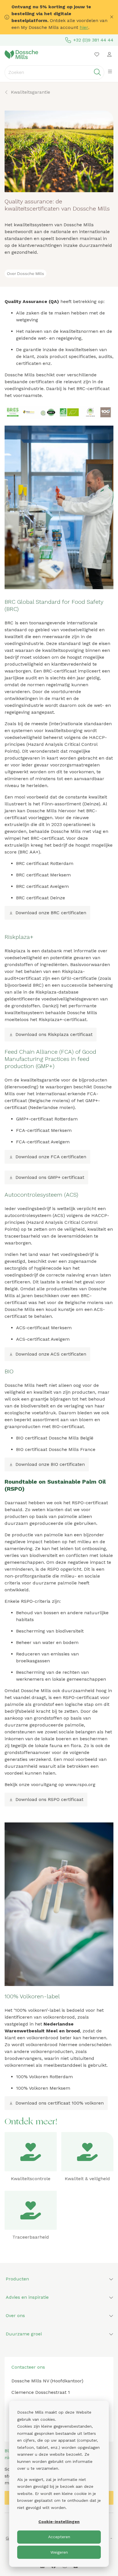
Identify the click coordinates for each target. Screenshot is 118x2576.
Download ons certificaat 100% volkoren (60, 2103)
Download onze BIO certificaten (50, 1464)
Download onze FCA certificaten (51, 1157)
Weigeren (59, 2552)
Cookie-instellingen (59, 2522)
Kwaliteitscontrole (31, 2179)
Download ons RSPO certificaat (49, 1799)
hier (84, 27)
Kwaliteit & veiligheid (87, 2179)
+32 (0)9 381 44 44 (93, 40)
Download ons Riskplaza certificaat (54, 1034)
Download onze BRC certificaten (51, 913)
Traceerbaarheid (31, 2237)
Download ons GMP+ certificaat (50, 1177)
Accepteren (59, 2537)
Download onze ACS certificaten (51, 1354)
